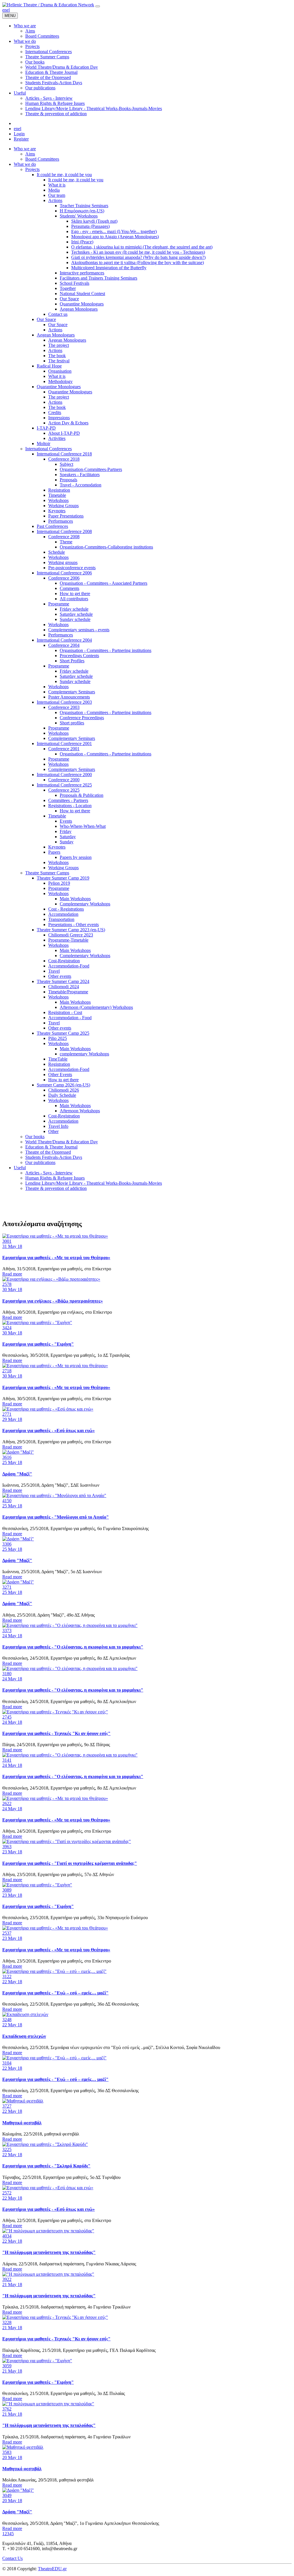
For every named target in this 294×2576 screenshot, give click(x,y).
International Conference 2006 (64, 573)
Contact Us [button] (12, 2558)
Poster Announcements (69, 697)
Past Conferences (52, 526)
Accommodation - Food (70, 1018)
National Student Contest (82, 294)
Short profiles (72, 723)
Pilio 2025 (58, 1038)
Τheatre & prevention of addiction (56, 1188)
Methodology (60, 381)
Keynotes (57, 511)
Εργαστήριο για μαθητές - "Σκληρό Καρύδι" (46, 2166)
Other (53, 1131)
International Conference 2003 (64, 702)
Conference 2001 (64, 749)
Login (19, 134)
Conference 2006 (64, 578)
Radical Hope (49, 366)
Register (21, 139)
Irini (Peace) (82, 242)
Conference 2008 (64, 537)
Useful (20, 1168)
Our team (57, 195)
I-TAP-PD (46, 428)
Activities (57, 438)
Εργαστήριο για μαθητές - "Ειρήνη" (38, 1344)
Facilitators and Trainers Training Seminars (98, 278)
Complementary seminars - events (79, 630)
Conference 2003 (64, 707)
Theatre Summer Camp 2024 (63, 981)
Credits (55, 412)
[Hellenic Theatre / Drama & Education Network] (48, 5)
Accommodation (63, 914)
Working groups (63, 562)
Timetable (57, 495)
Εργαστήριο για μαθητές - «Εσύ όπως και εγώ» (49, 1431)
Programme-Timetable (68, 940)
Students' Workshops (79, 216)
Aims (30, 154)
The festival (59, 361)
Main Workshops (75, 899)
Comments (69, 588)
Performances (61, 521)
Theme (66, 542)
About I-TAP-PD (64, 433)
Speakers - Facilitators (80, 475)
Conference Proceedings (82, 718)
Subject (66, 464)
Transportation (61, 919)
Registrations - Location (70, 806)
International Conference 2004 (64, 640)
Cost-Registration (64, 961)
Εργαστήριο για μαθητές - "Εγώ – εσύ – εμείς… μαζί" (55, 1993)
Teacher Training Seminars (84, 206)
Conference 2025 (64, 790)
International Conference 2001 (64, 743)
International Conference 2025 (64, 785)
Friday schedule (74, 609)
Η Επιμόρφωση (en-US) (82, 211)
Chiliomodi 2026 (64, 1090)
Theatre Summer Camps (47, 873)
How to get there (75, 594)
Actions (55, 200)
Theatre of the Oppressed (48, 1152)
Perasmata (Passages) (90, 226)
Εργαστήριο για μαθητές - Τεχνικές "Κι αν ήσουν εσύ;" (56, 1733)
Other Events (60, 1075)
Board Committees (42, 159)
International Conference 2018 (64, 454)
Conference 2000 (64, 780)
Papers (54, 852)
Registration (59, 490)
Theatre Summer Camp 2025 (63, 1033)
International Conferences (49, 449)
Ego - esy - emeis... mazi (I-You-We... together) (114, 231)
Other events (60, 976)
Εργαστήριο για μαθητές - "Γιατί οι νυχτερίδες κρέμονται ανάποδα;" (70, 1863)
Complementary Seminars (72, 692)
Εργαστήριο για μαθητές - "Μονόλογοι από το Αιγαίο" (56, 1517)
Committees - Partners (68, 800)
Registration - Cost (65, 1012)
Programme (59, 604)
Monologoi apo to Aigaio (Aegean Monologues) (115, 237)
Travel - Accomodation (81, 485)
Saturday (68, 837)
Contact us (58, 314)
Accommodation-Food (69, 966)
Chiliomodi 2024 (64, 987)
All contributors (74, 599)
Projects (32, 169)
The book (57, 356)
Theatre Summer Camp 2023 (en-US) (71, 930)
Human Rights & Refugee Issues (55, 1178)
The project (59, 345)
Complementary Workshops (85, 904)
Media (54, 190)
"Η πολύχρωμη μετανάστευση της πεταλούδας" (49, 2252)
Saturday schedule (76, 614)
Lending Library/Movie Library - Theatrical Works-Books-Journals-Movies (94, 1183)
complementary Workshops (84, 1054)
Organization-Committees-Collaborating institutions (106, 547)
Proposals (68, 480)
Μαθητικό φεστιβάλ (22, 2123)
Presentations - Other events (73, 925)
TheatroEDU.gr (52, 2569)
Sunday (67, 842)
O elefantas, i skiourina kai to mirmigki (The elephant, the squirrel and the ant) (142, 247)
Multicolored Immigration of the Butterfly (109, 268)
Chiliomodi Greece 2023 (71, 935)
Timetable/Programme (68, 992)
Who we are (25, 149)
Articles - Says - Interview (49, 1173)
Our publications (40, 1162)
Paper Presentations (66, 516)
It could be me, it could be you (64, 175)
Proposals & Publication (82, 795)
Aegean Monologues (79, 309)
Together (68, 288)
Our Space (69, 299)
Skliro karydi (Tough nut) (94, 221)
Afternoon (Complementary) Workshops (96, 1007)
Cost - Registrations (66, 909)
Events (66, 821)
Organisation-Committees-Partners (91, 469)
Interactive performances (82, 273)
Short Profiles (72, 661)
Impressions (59, 418)
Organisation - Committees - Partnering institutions (106, 650)
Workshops (58, 500)
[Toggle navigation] (98, 6)
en (4, 10)
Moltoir (43, 444)
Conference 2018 (64, 459)
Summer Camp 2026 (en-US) (63, 1085)
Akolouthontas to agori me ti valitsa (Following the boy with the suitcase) (138, 262)
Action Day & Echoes (68, 423)
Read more (12, 1274)
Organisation (60, 371)
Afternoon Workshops (80, 1111)
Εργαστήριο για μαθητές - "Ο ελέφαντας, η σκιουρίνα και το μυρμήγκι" (73, 1647)
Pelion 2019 (59, 883)
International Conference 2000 (64, 775)
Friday (66, 831)
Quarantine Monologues (82, 304)
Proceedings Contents (79, 656)
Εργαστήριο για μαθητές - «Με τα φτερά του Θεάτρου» (56, 1258)
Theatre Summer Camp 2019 (63, 878)
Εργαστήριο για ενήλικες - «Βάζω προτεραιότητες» (53, 1301)
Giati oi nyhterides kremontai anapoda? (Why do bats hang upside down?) (138, 257)
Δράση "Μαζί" (17, 1474)
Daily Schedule (62, 1095)
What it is (57, 185)
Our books (35, 1137)
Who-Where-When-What (83, 826)
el (8, 10)
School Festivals (75, 283)
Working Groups (63, 506)
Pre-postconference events (72, 568)
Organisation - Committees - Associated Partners (104, 583)
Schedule (57, 552)
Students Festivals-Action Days (54, 1157)
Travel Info (58, 1126)
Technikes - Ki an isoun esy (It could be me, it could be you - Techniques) (138, 252)
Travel (54, 971)
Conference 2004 (64, 645)
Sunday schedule (75, 619)
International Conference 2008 (64, 531)
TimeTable (58, 1059)
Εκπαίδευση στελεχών (24, 2036)
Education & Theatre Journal (51, 1147)
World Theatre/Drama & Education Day (62, 1142)
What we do (25, 164)
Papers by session (76, 857)
